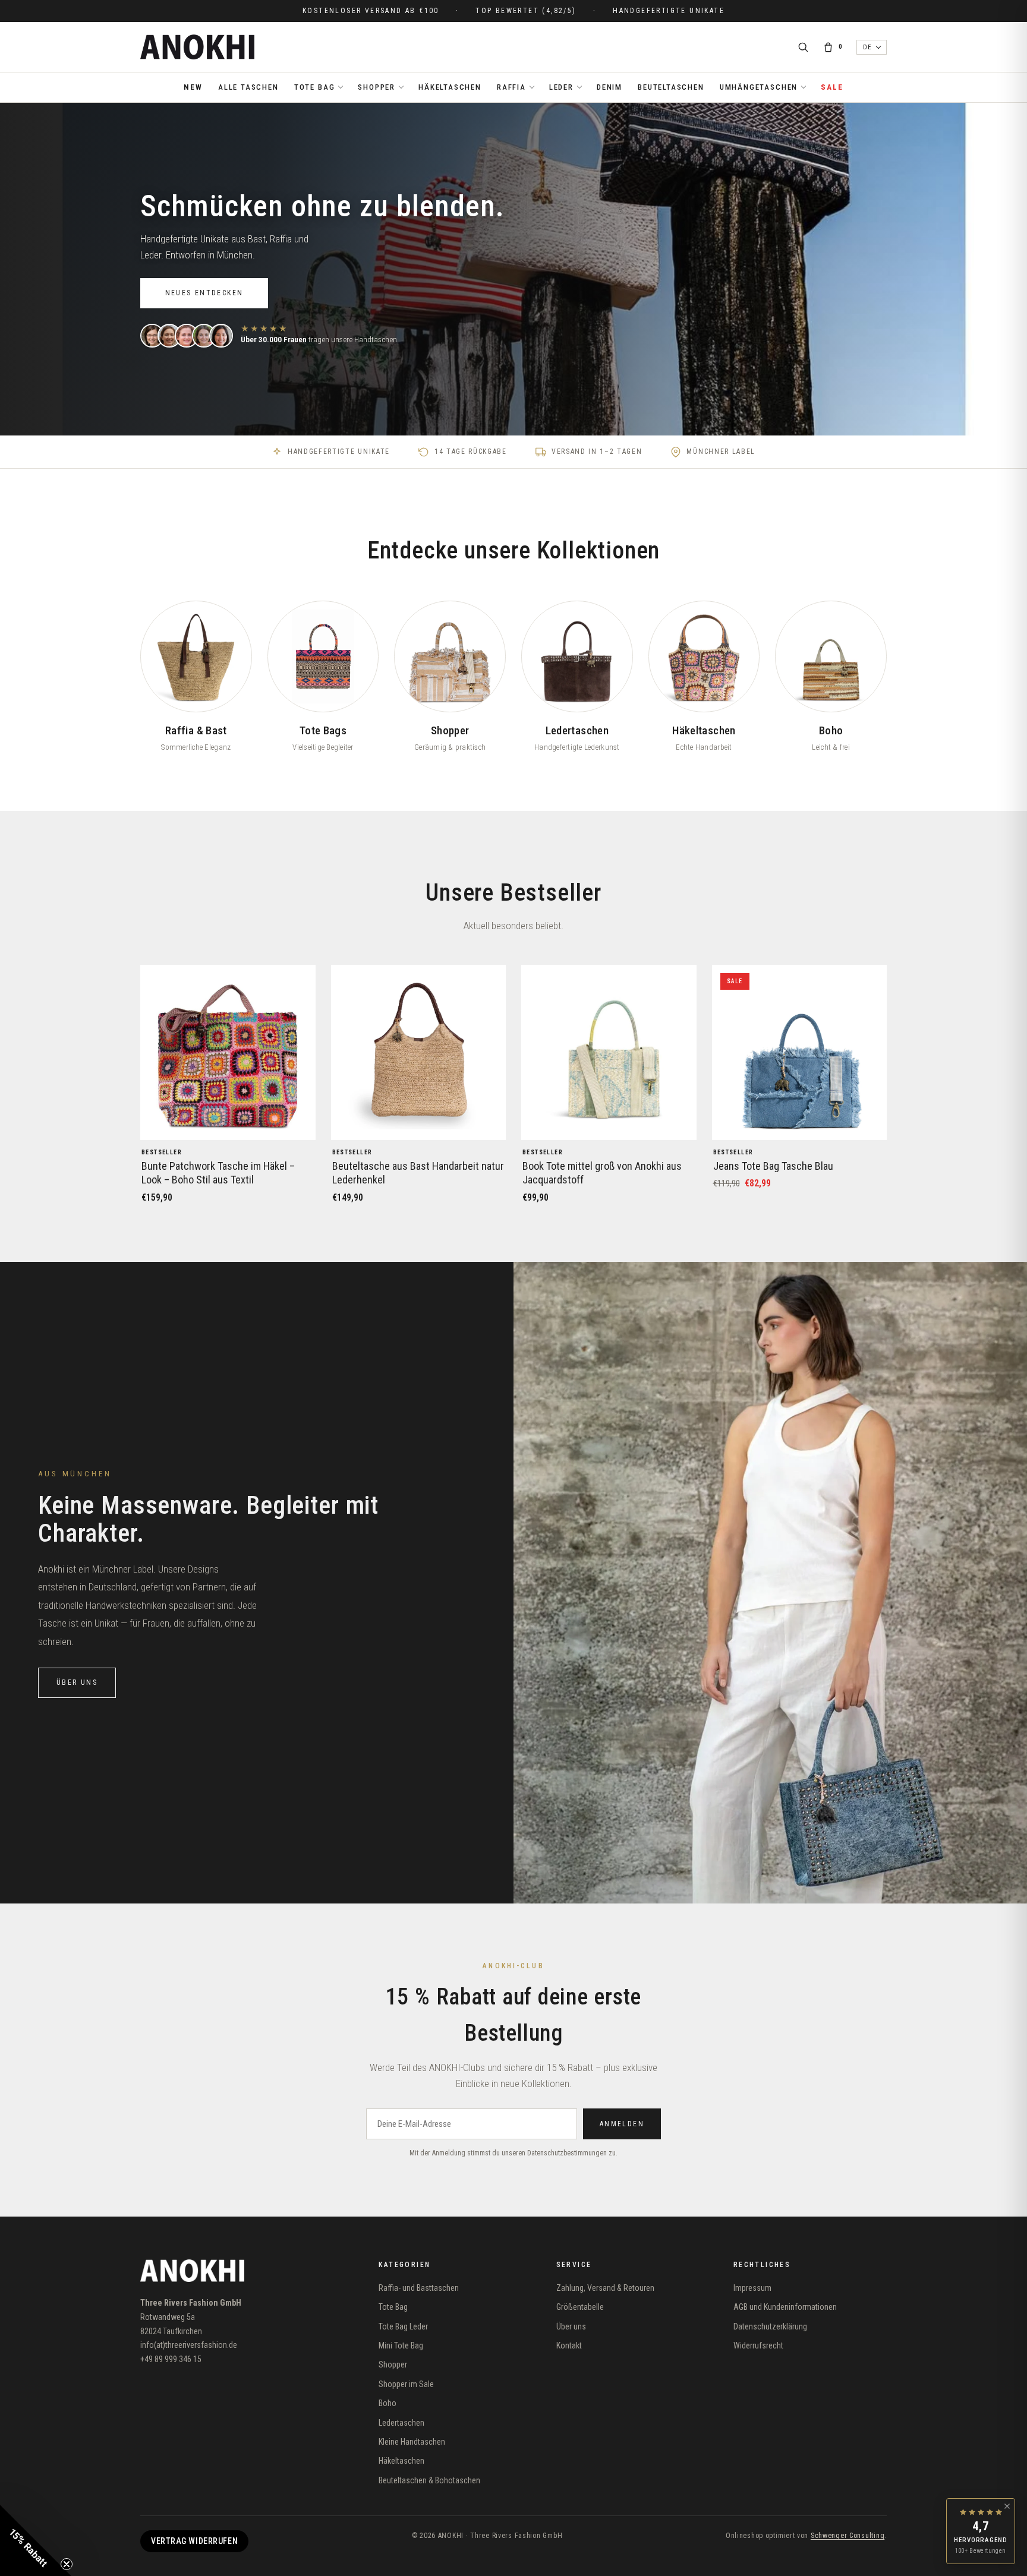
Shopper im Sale (406, 2384)
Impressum (752, 2288)
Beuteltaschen (671, 87)
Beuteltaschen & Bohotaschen (429, 2480)
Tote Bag (315, 92)
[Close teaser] (67, 2564)
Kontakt (569, 2345)
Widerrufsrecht (758, 2345)
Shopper (377, 92)
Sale (832, 87)
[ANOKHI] (197, 47)
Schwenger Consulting (848, 2536)
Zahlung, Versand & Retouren (605, 2288)
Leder (561, 92)
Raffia (511, 92)
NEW (193, 87)
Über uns (77, 1682)
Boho (388, 2403)
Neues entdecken (204, 293)
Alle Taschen (248, 87)
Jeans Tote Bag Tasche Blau (773, 1166)
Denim (609, 87)
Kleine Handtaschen (412, 2442)
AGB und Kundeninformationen (785, 2307)
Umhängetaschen (759, 92)
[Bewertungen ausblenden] (1007, 2506)
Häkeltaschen (450, 87)
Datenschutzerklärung (770, 2326)
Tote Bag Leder (403, 2326)
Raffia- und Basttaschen (419, 2288)
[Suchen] (803, 47)
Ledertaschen (401, 2423)
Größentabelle (580, 2307)
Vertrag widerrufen (194, 2541)
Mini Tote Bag (401, 2345)
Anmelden (622, 2124)
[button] (36, 2540)
